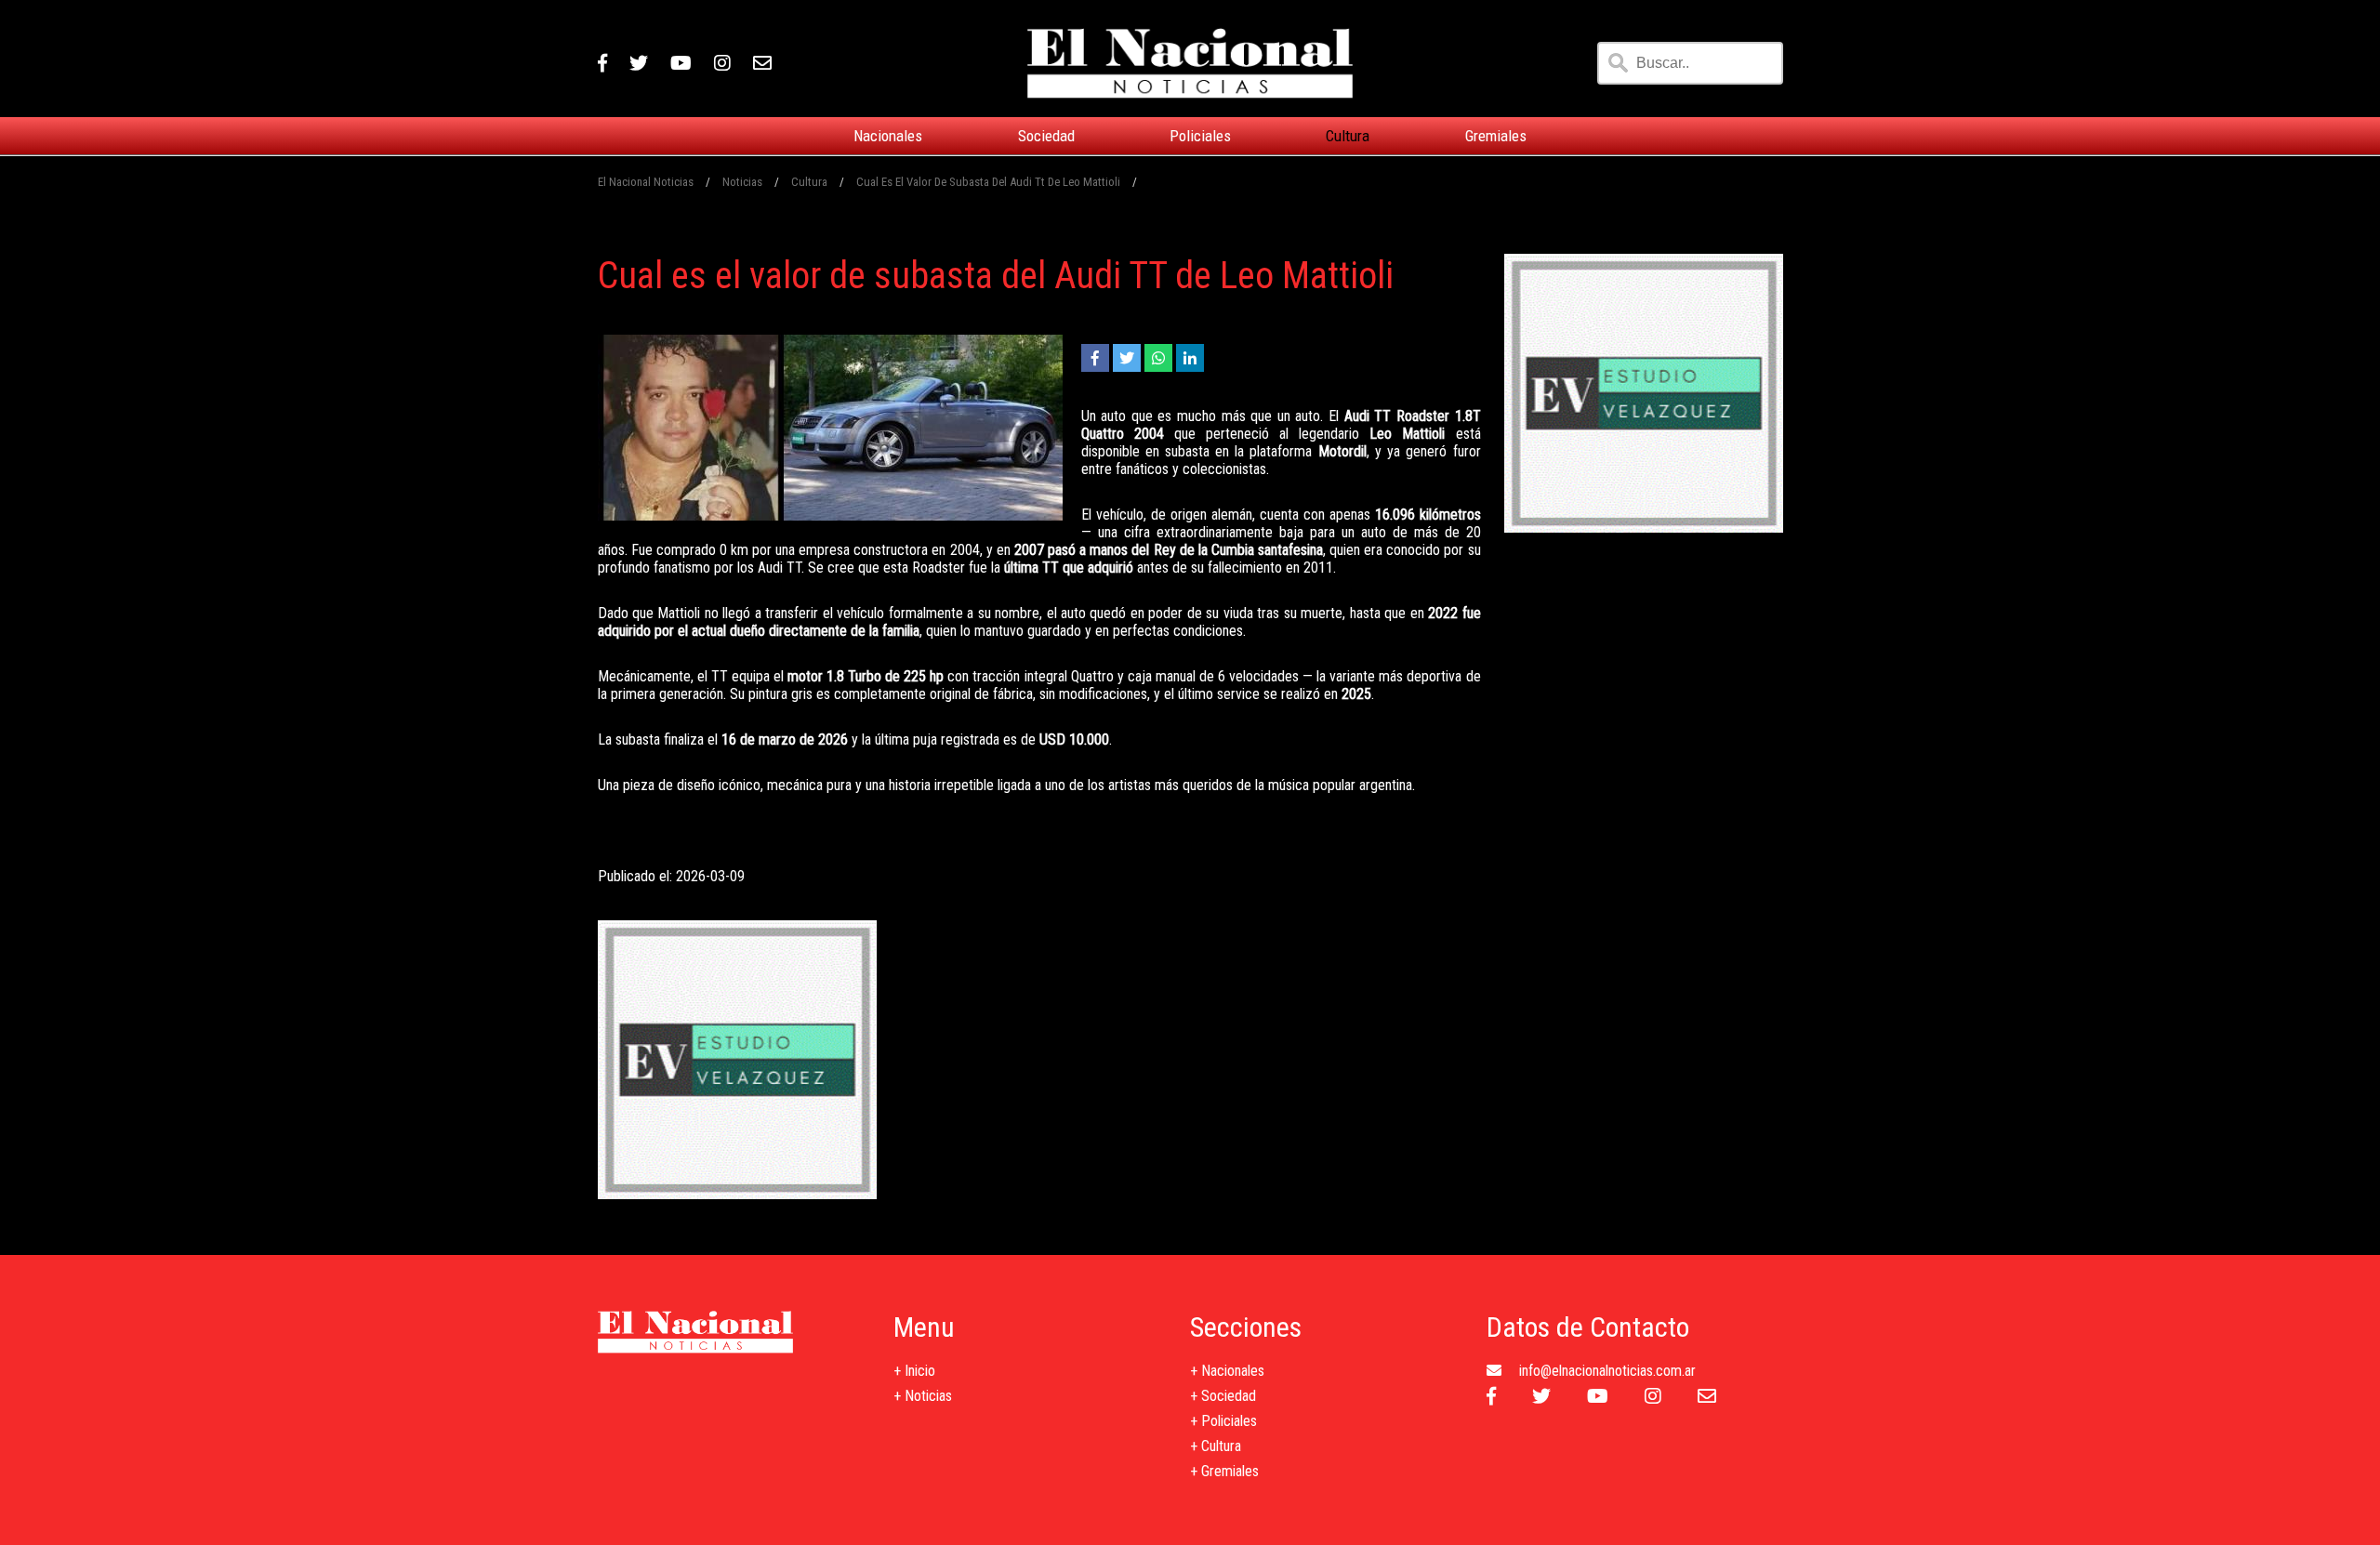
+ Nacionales (1227, 1371)
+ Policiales (1223, 1421)
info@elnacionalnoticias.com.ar (1607, 1371)
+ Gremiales (1224, 1471)
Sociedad (1046, 136)
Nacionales (888, 136)
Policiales (1200, 136)
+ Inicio (914, 1371)
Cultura (1348, 136)
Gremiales (1496, 136)
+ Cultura (1216, 1446)
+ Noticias (923, 1396)
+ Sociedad (1223, 1396)
